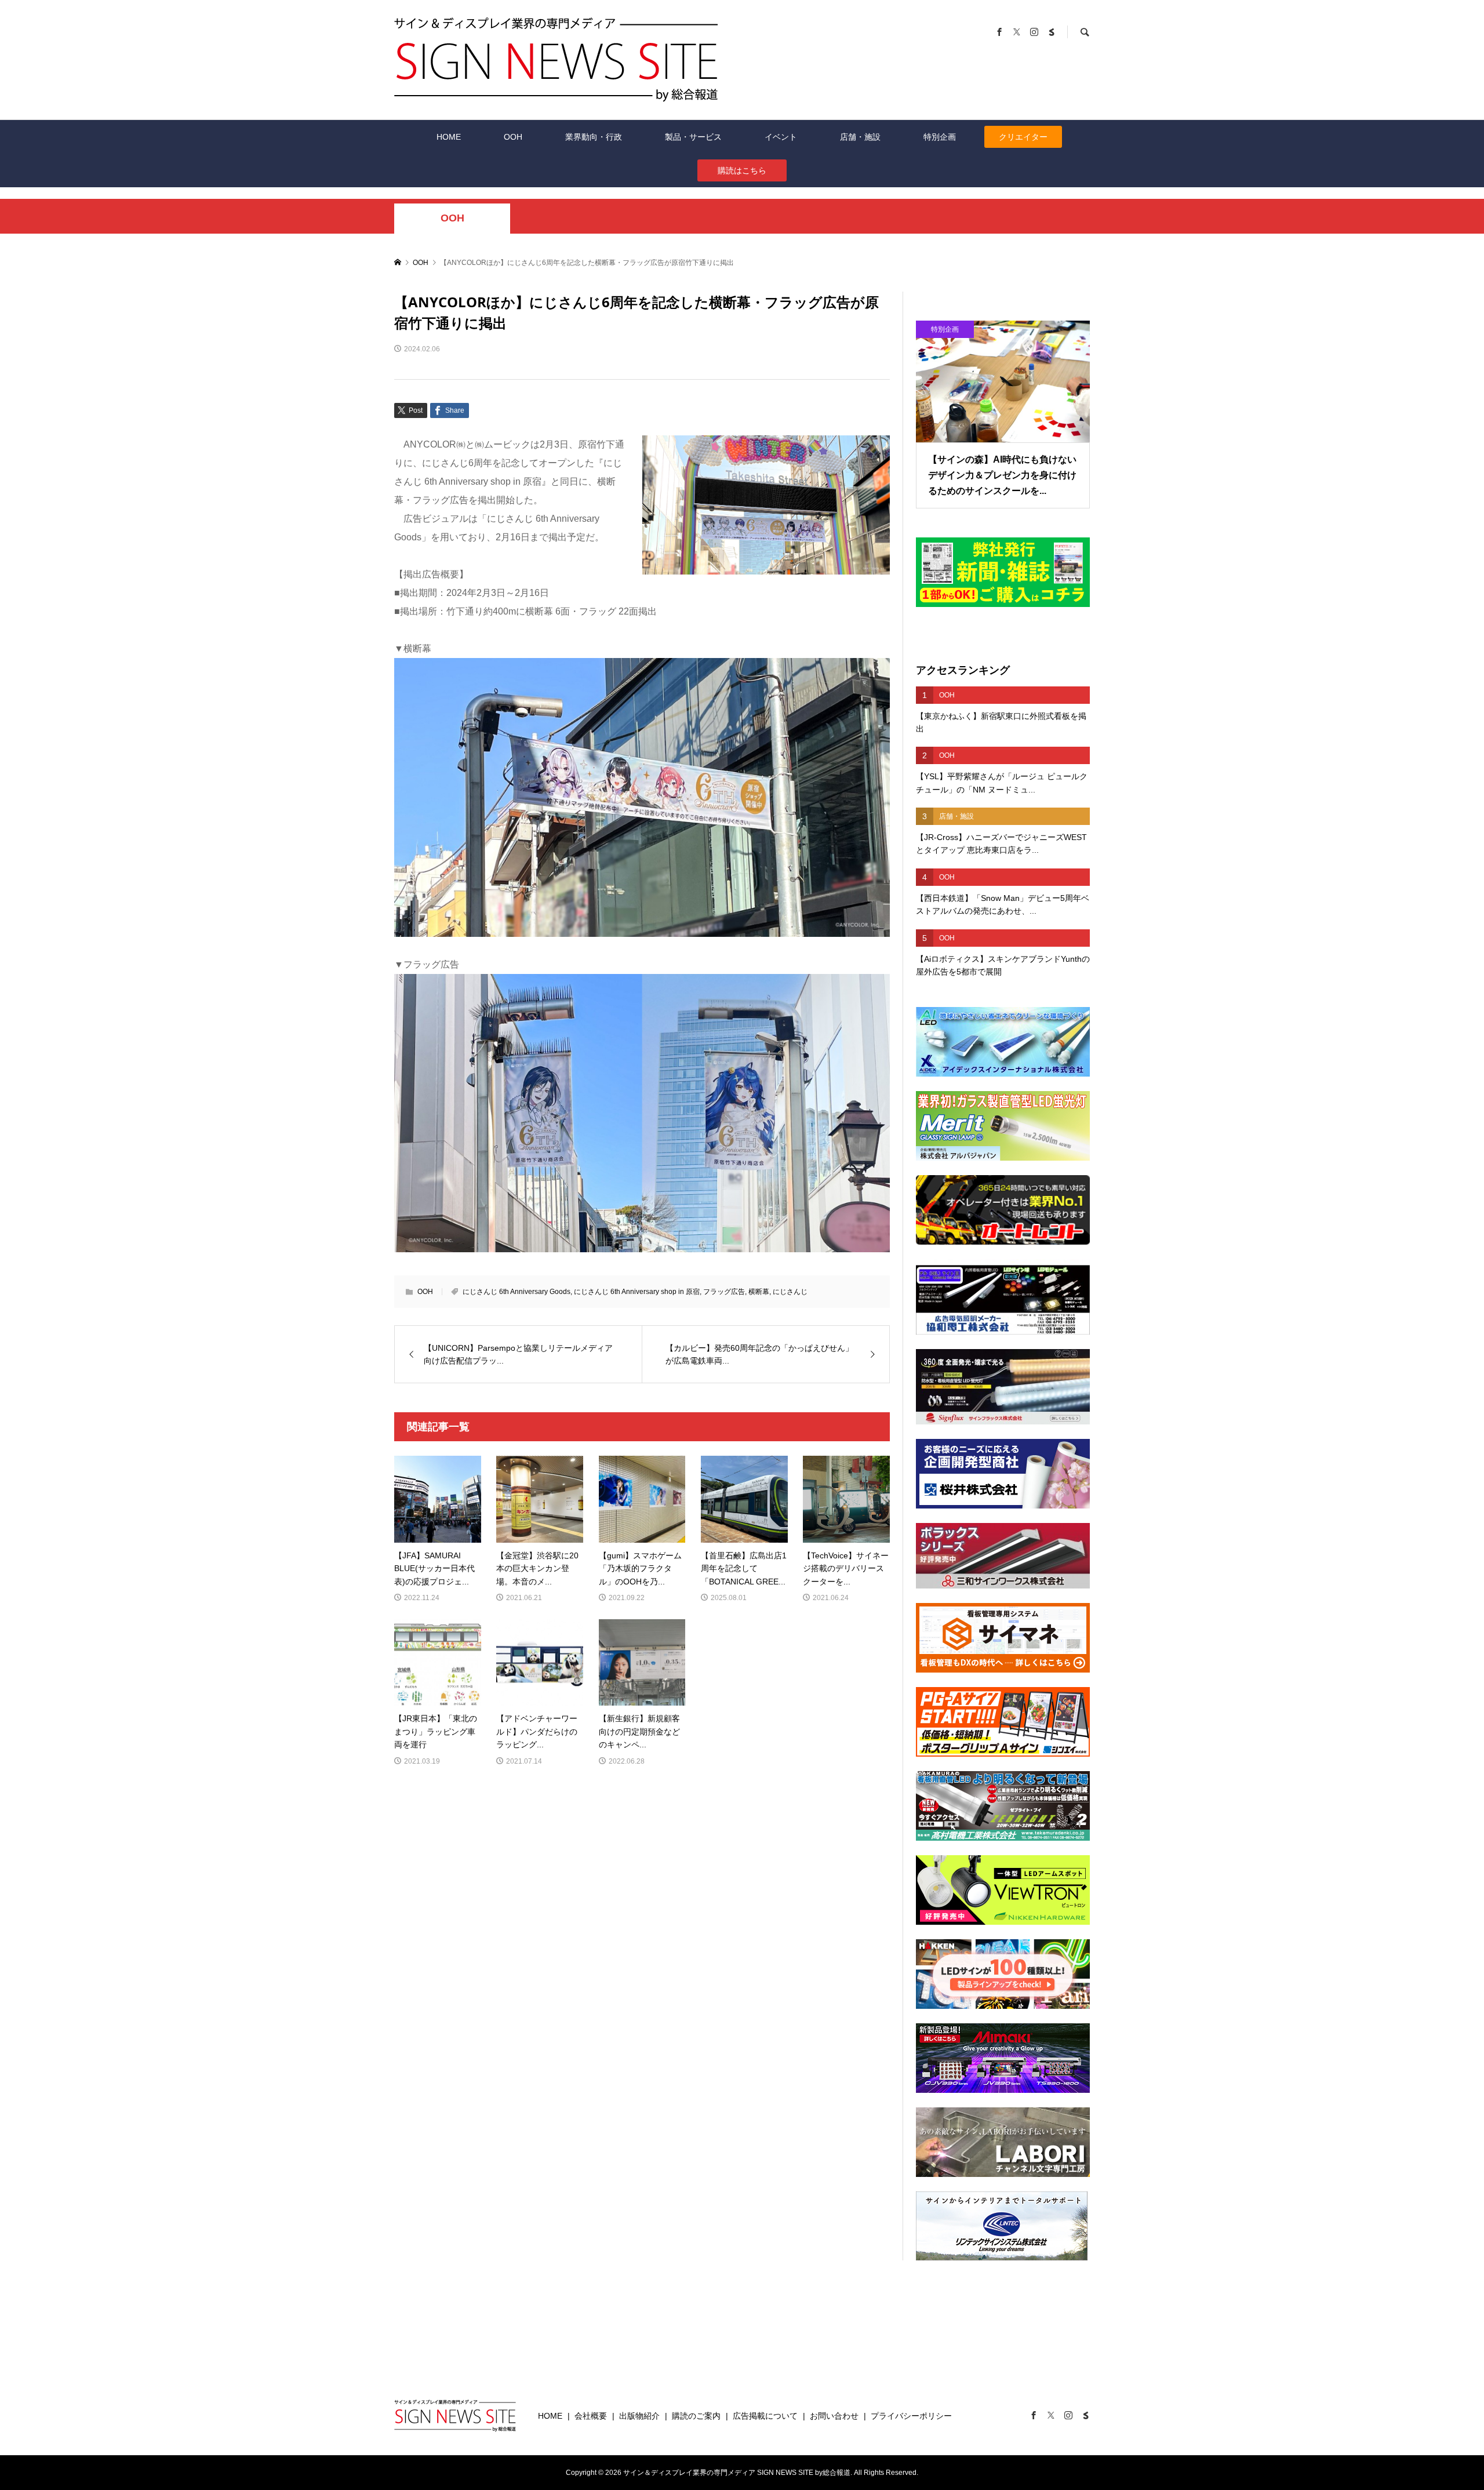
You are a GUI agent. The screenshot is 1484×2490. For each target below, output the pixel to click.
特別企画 (940, 137)
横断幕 (759, 1292)
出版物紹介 (639, 2416)
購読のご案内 (696, 2416)
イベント (781, 137)
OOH (513, 137)
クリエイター (1023, 137)
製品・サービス (693, 137)
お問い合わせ (834, 2416)
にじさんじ (790, 1292)
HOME (449, 137)
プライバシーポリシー (911, 2416)
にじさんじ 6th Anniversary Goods (517, 1292)
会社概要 (591, 2416)
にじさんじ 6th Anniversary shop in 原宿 (637, 1292)
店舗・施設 (860, 137)
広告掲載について (765, 2416)
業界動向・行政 (594, 137)
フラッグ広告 (724, 1292)
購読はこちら (742, 170)
